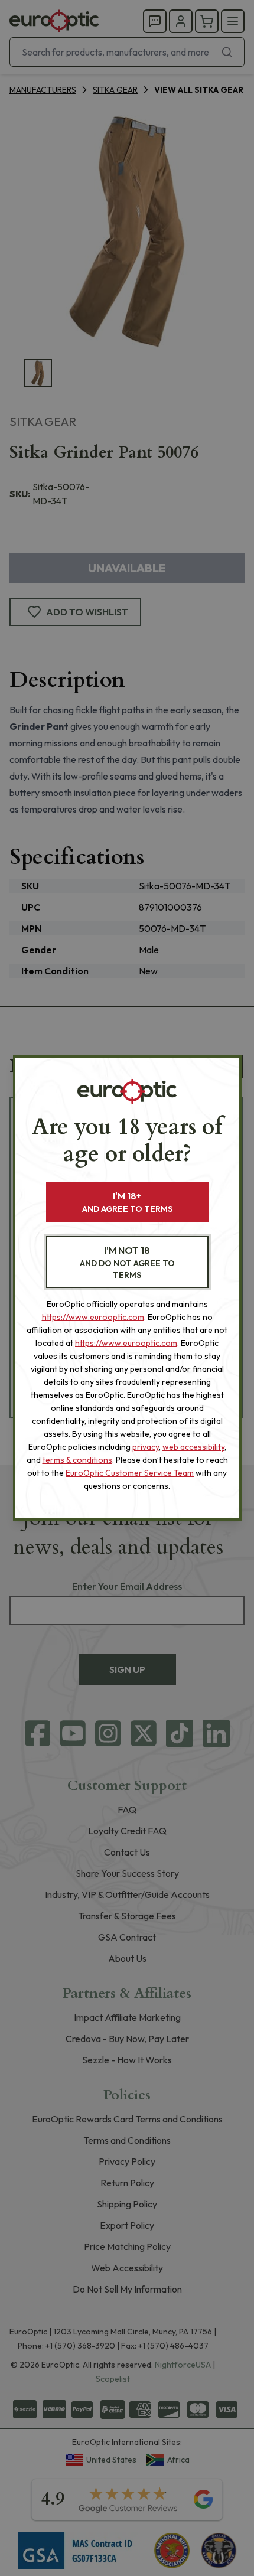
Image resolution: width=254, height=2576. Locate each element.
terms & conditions (77, 1460)
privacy (146, 1447)
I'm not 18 (127, 1262)
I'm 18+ (127, 1202)
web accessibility (193, 1447)
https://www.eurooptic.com (93, 1317)
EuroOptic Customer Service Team (130, 1473)
